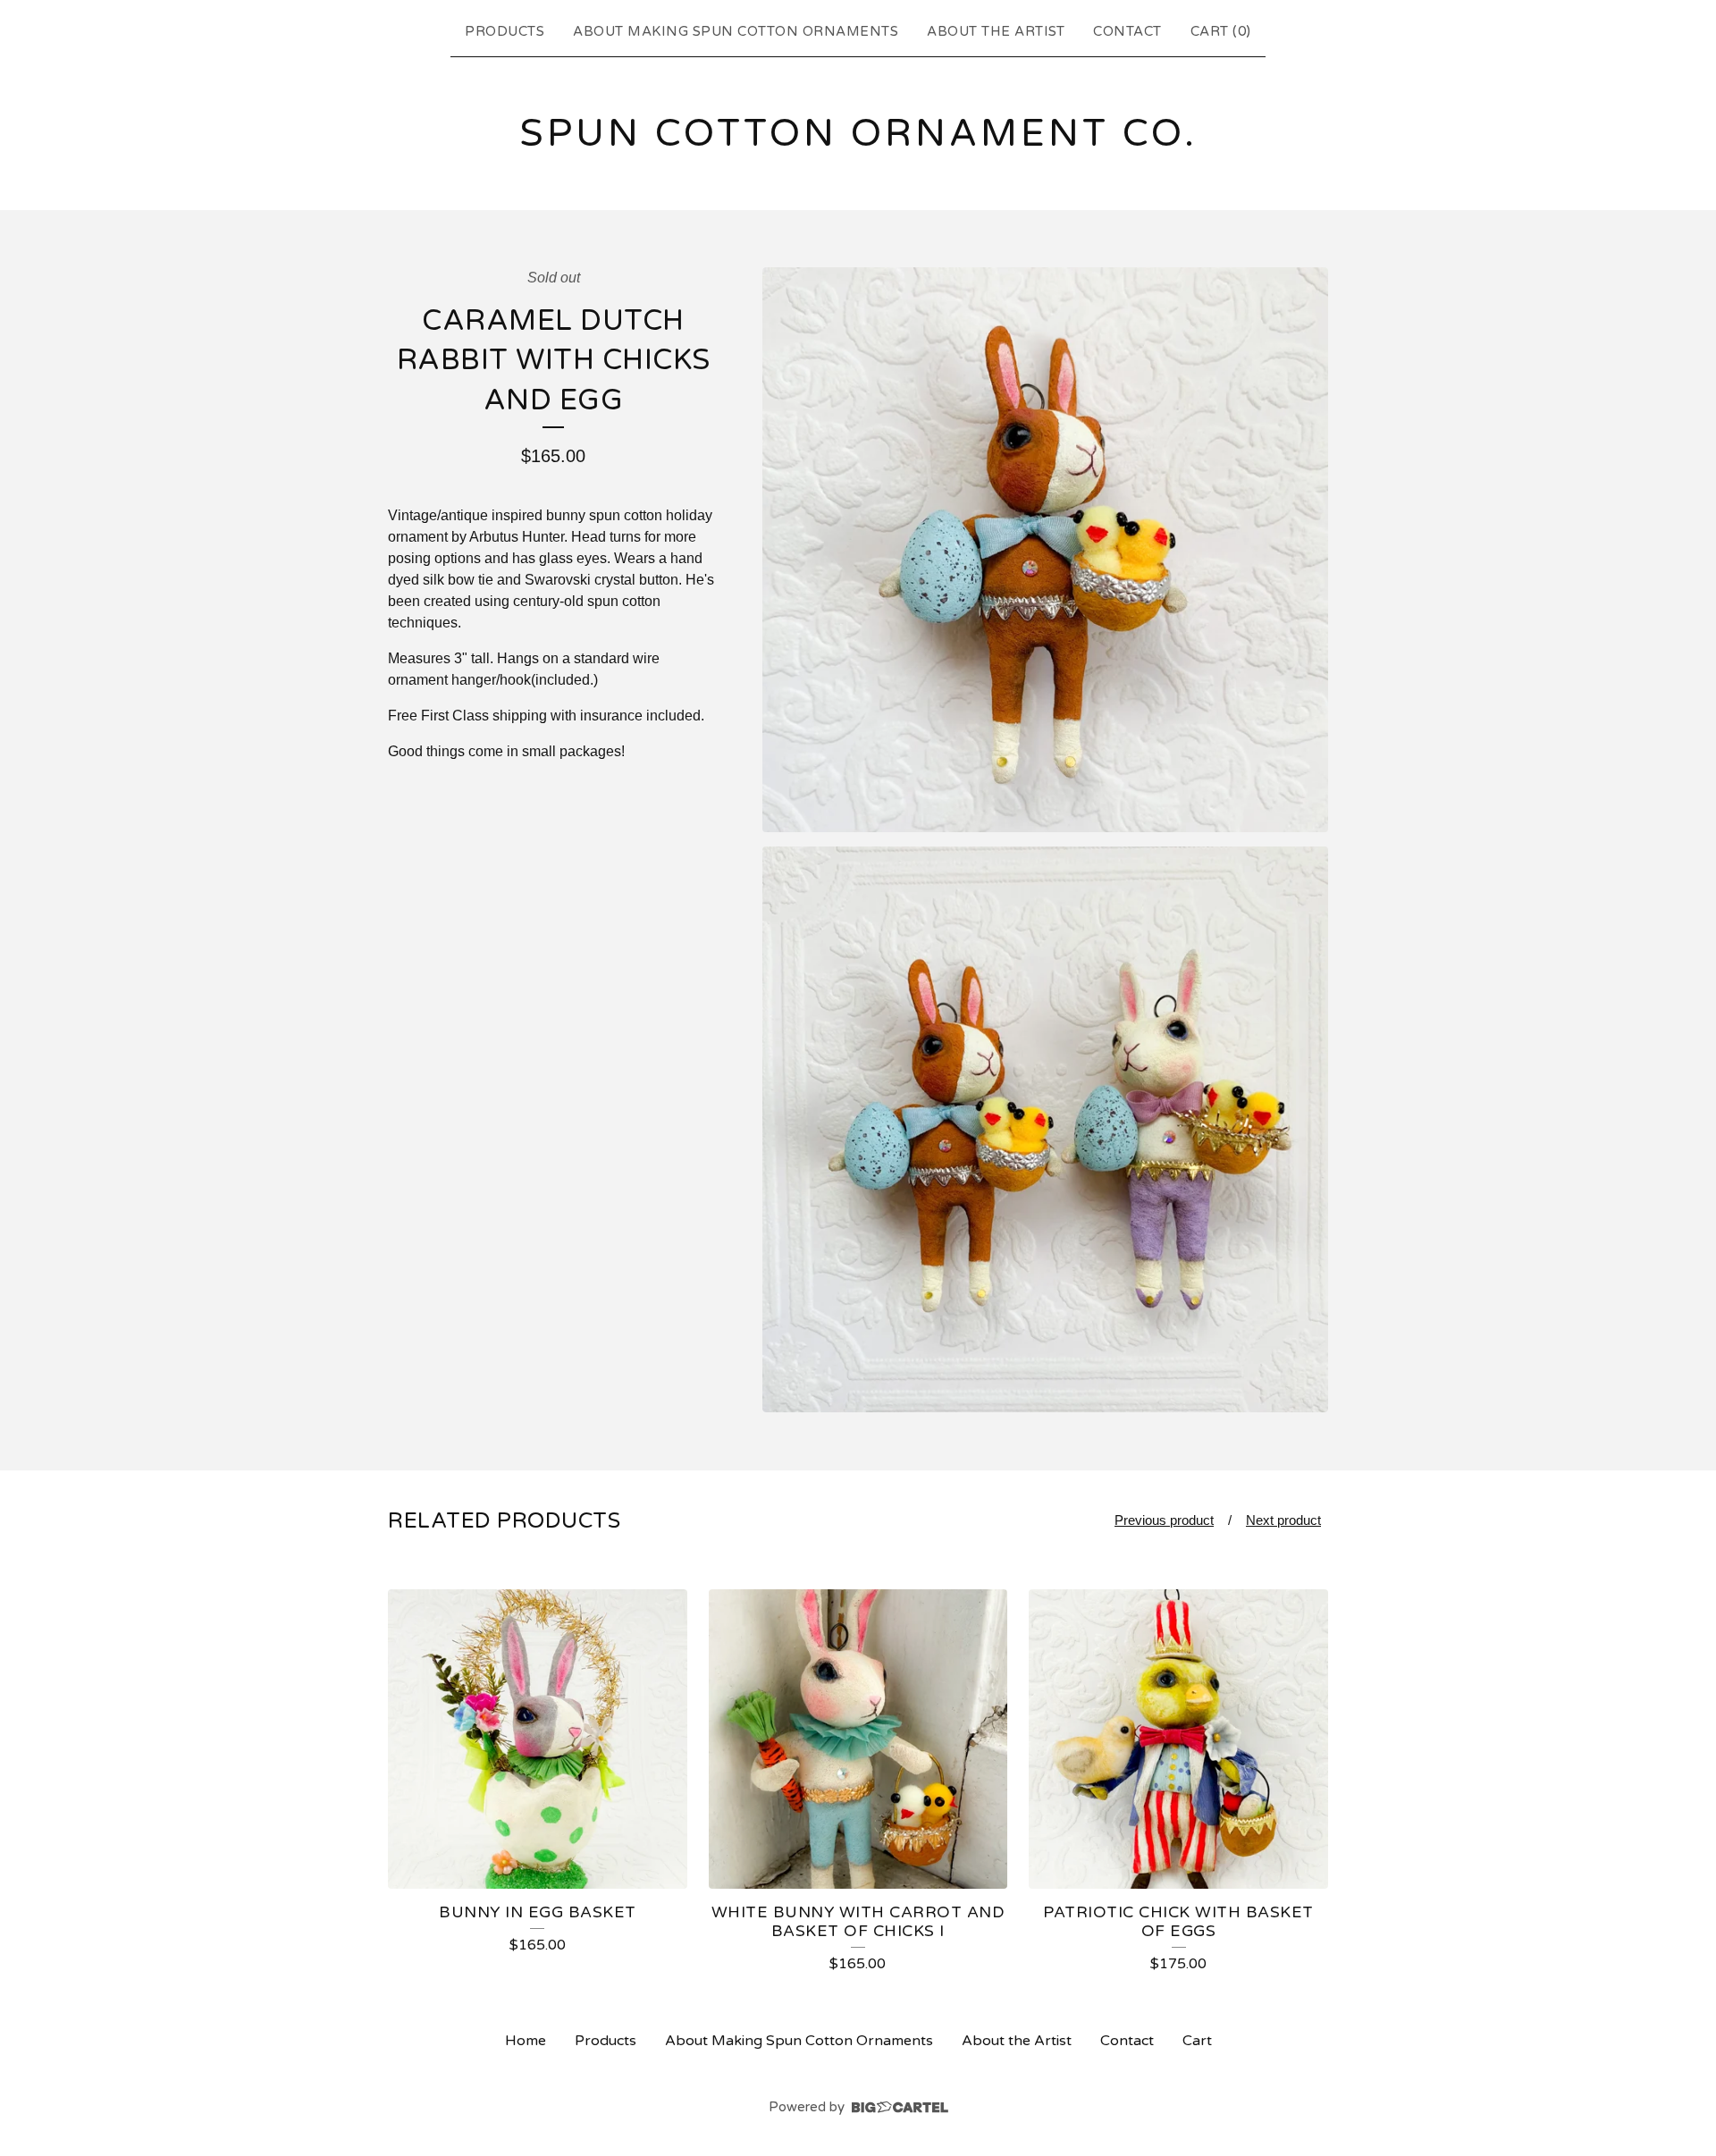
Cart (1197, 2041)
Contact (1127, 31)
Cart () (1221, 31)
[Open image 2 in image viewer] (1045, 1129)
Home (526, 2041)
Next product (1283, 1520)
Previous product (1164, 1520)
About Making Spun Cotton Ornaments (736, 31)
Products (505, 31)
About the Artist (996, 31)
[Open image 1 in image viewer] (1045, 550)
